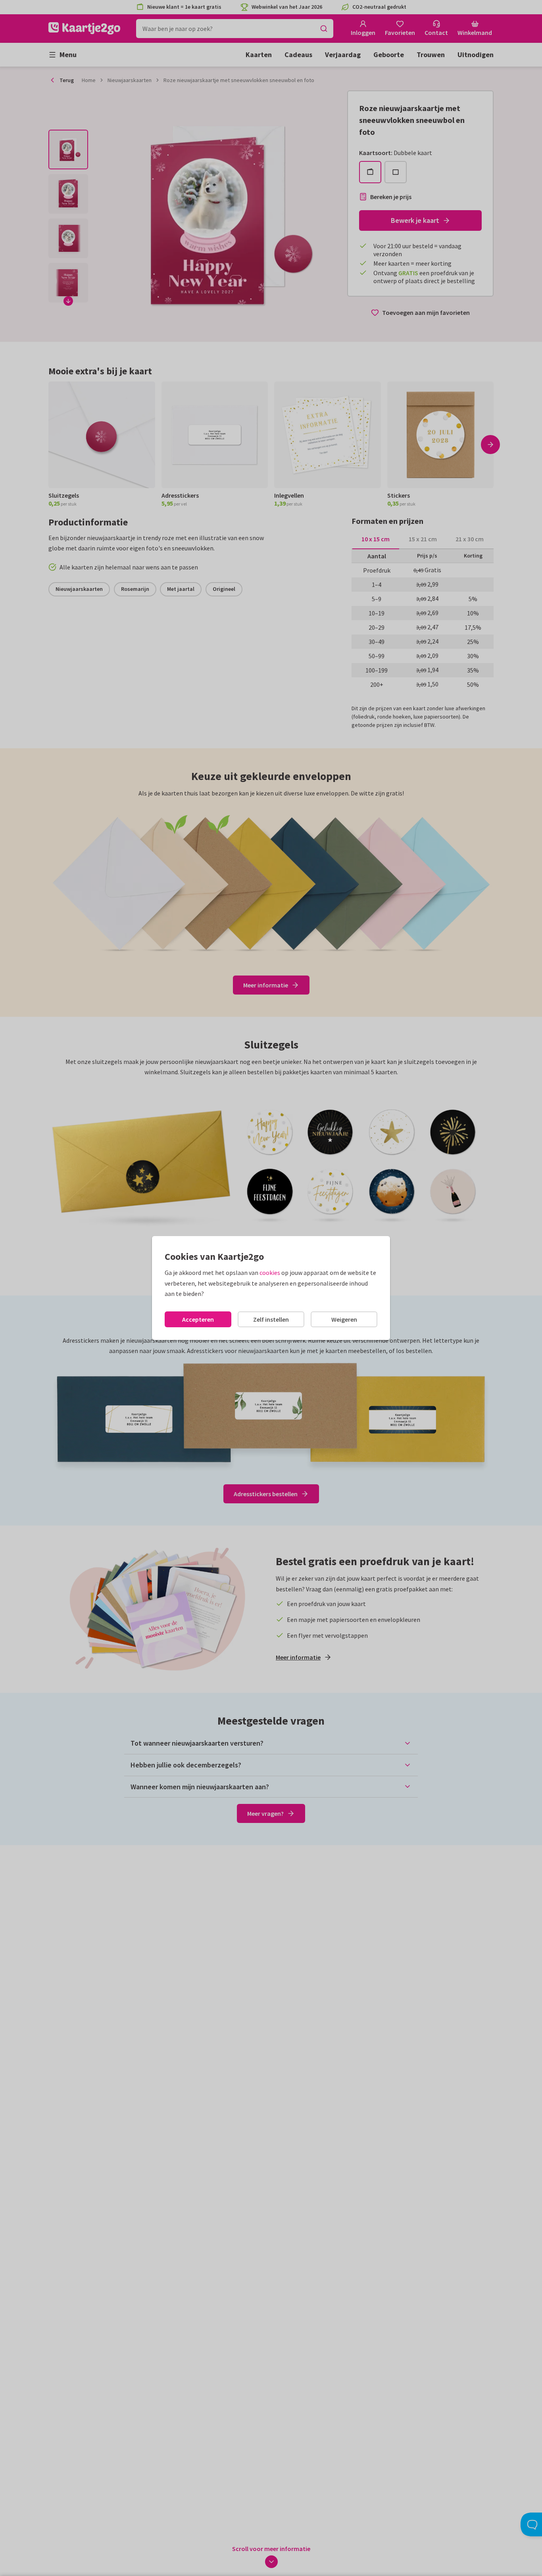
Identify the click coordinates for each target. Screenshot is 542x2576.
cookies (270, 1273)
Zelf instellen (271, 1319)
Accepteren (198, 1319)
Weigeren (344, 1319)
